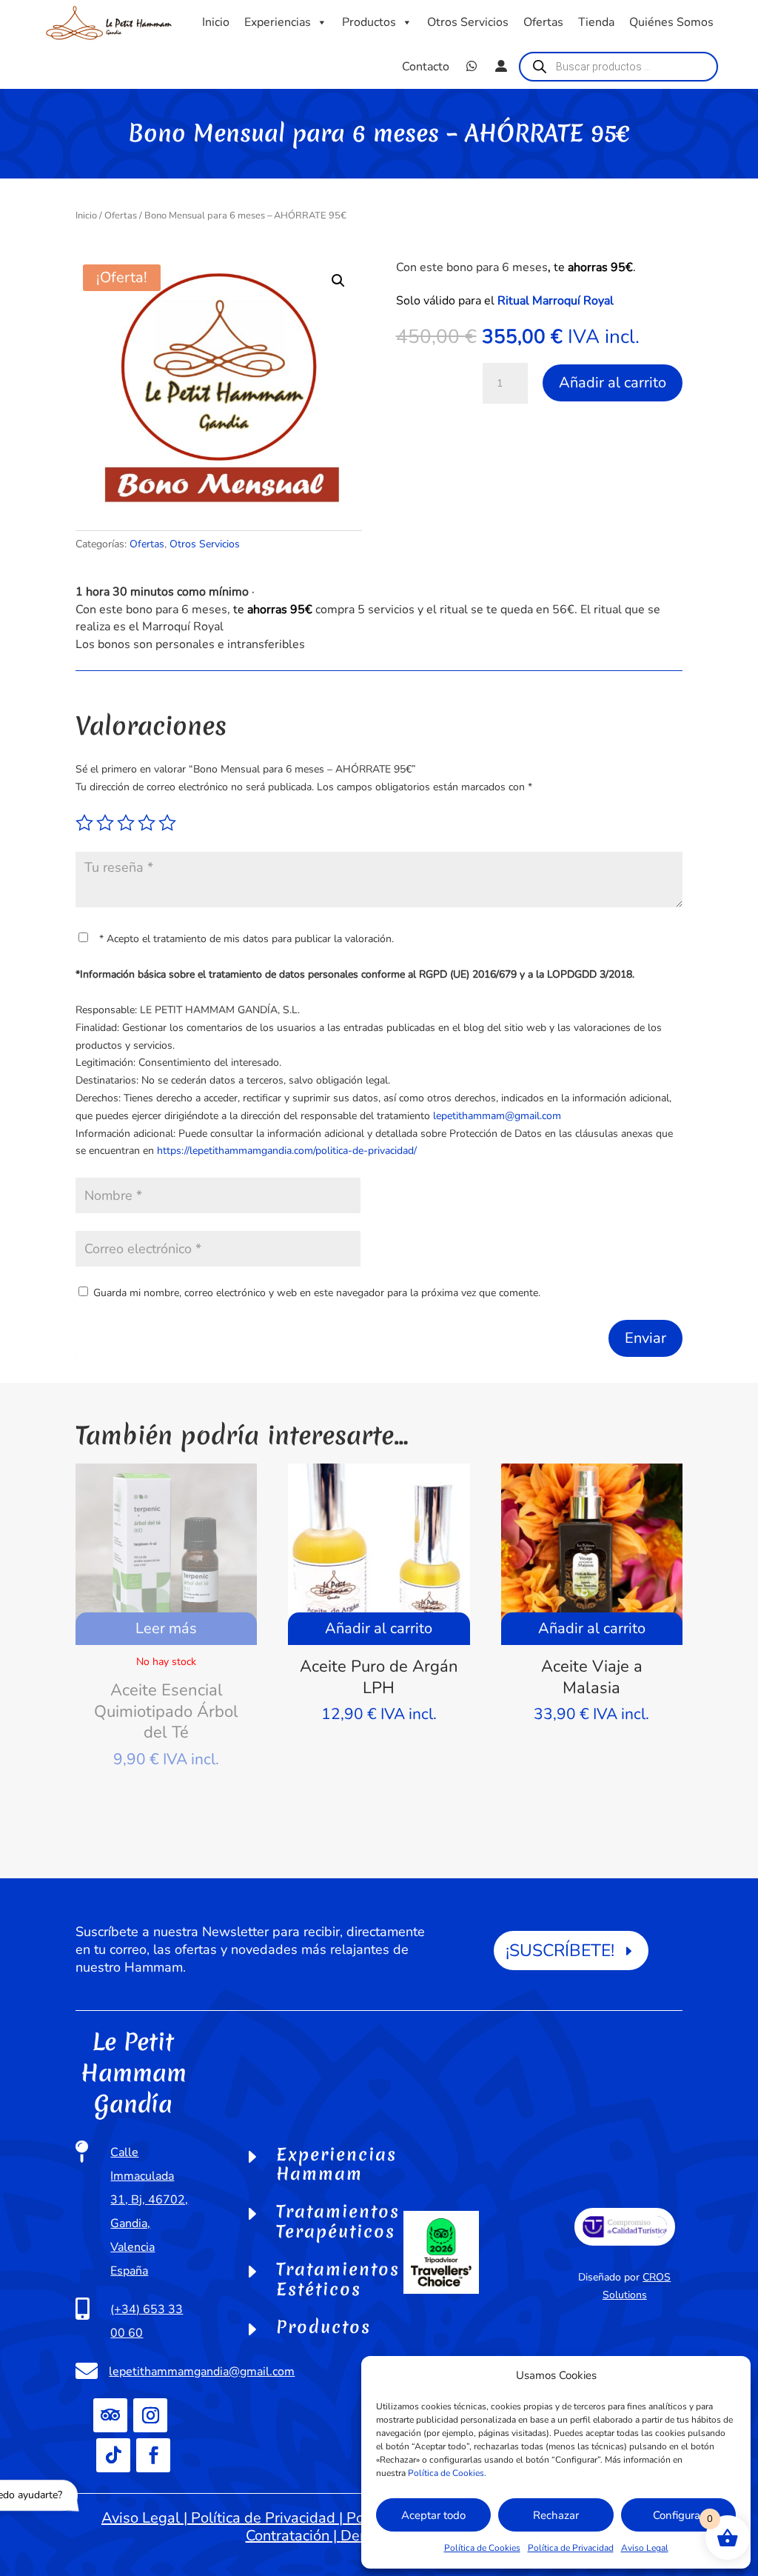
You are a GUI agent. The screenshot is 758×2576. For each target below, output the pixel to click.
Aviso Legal (645, 2548)
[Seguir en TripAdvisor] (110, 2415)
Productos (369, 22)
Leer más (166, 1628)
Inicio (216, 22)
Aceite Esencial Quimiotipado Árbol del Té (166, 1711)
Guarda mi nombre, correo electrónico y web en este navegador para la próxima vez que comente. (317, 1293)
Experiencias (278, 22)
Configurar (678, 2515)
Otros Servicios (468, 22)
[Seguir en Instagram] (150, 2415)
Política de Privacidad (571, 2548)
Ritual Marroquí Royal (556, 301)
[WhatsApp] (472, 67)
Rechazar (556, 2515)
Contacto (426, 67)
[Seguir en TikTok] (113, 2455)
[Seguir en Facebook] (153, 2455)
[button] (338, 281)
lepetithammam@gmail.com (497, 1116)
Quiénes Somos (671, 22)
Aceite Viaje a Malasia (592, 1677)
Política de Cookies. (447, 2473)
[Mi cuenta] (501, 67)
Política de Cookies (482, 2548)
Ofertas (543, 22)
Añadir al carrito (613, 383)
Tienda (596, 22)
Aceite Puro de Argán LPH (379, 1677)
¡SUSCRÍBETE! (560, 1951)
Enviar (645, 1338)
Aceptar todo (433, 2515)
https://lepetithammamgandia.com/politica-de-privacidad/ (287, 1151)
